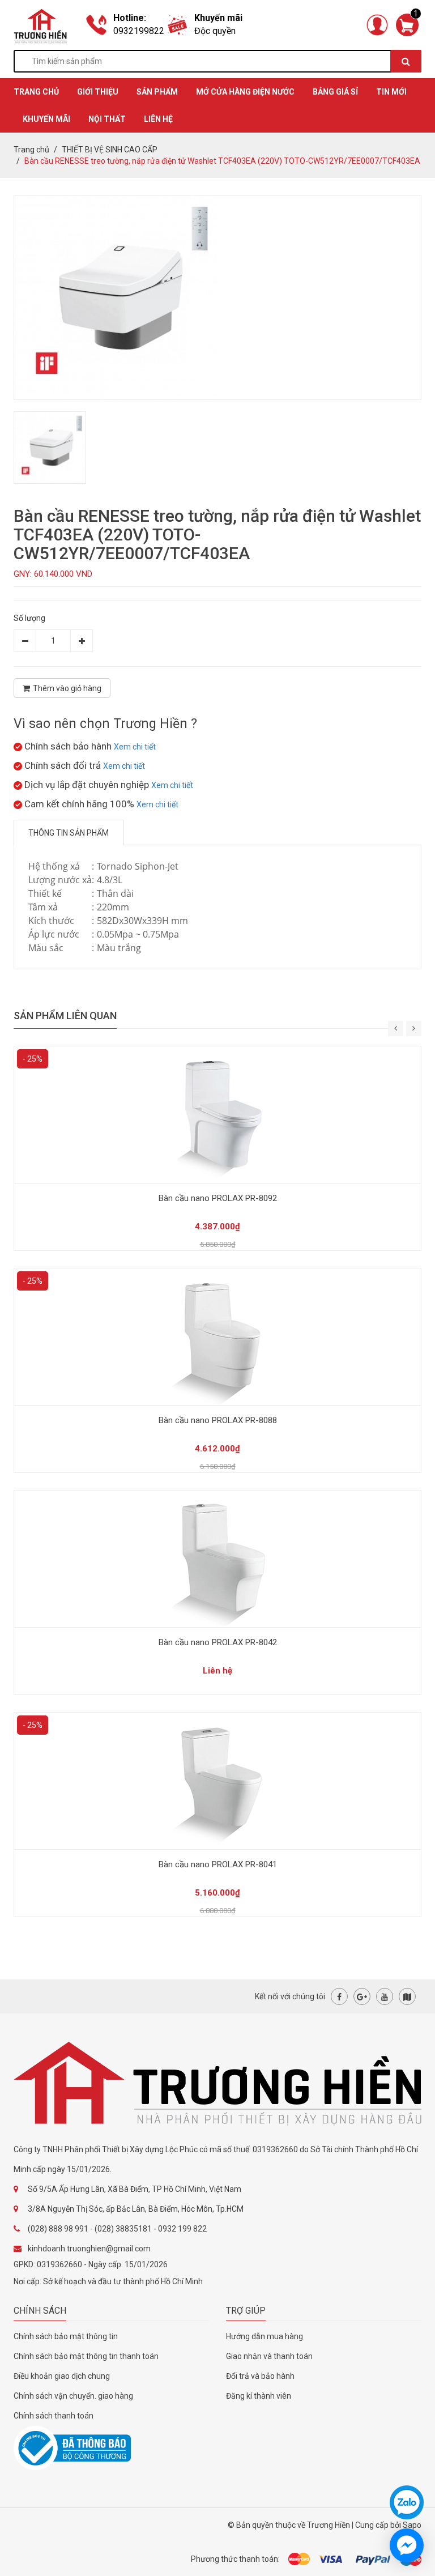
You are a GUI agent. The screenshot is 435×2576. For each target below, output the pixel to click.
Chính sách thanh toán (54, 2416)
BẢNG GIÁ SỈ (335, 92)
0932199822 (139, 31)
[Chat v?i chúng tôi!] (407, 2545)
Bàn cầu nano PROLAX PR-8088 (218, 1420)
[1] (407, 24)
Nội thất (107, 119)
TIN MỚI (391, 92)
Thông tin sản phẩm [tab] (69, 833)
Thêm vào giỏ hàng (67, 688)
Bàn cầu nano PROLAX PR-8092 (218, 1198)
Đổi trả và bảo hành (260, 2376)
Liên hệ (158, 119)
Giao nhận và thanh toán (269, 2356)
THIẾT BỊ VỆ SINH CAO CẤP (110, 150)
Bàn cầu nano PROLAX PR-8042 (218, 1642)
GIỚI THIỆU (98, 92)
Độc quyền (215, 31)
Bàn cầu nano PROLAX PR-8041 (218, 1864)
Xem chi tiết (135, 747)
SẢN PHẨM (157, 92)
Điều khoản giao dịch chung (62, 2376)
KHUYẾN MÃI (46, 119)
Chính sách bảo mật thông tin (66, 2336)
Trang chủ (31, 150)
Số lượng (29, 618)
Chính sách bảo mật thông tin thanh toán (86, 2356)
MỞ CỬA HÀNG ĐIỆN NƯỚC (245, 92)
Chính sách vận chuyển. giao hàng (73, 2396)
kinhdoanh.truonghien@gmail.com (89, 2249)
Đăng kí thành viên (259, 2396)
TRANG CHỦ (36, 92)
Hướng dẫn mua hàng (265, 2336)
